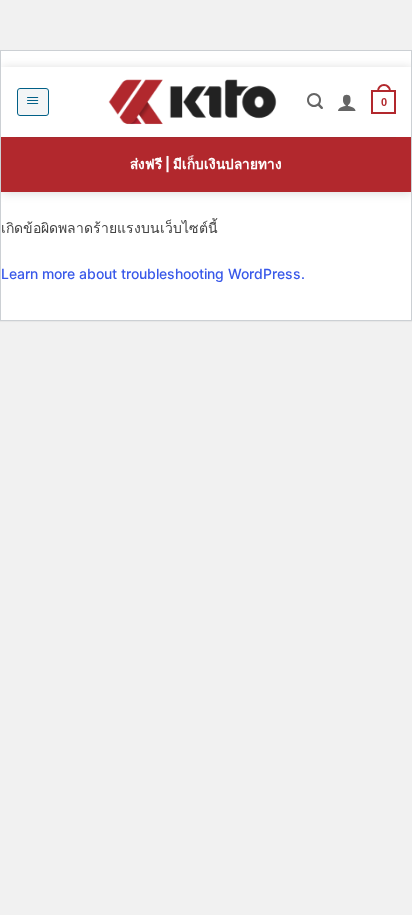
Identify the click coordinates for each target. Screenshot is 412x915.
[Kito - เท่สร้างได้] (192, 102)
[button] (32, 102)
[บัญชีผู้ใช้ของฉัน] (347, 102)
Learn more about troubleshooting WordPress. (153, 273)
